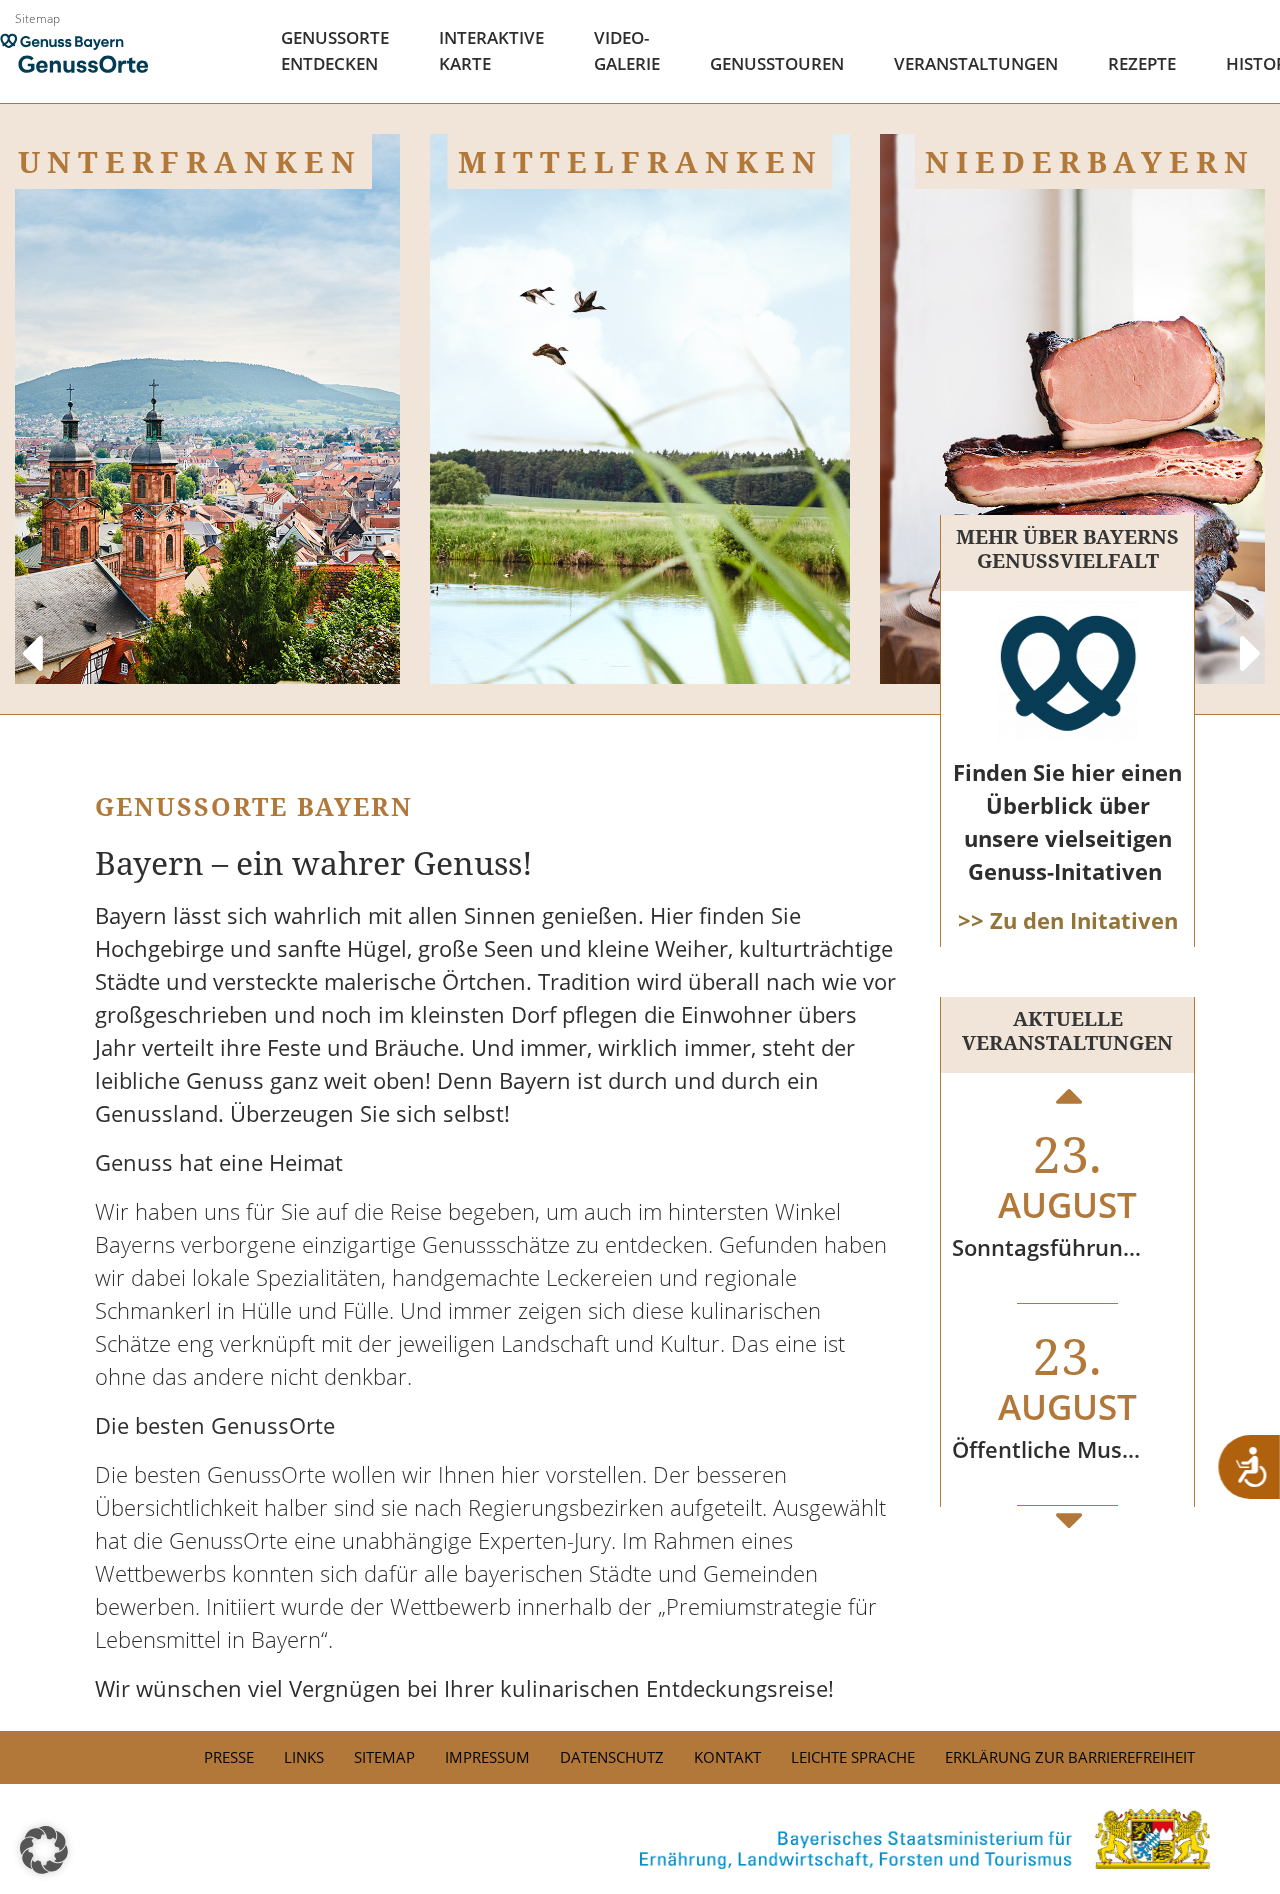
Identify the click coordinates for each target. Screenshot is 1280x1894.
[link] (640, 1839)
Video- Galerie (627, 50)
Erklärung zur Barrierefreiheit (1070, 1757)
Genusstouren (777, 63)
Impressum (487, 1757)
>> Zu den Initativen (1068, 920)
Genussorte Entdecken (335, 50)
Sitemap (37, 18)
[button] (44, 1850)
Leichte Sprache (853, 1757)
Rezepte (1142, 63)
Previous (30, 634)
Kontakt (727, 1757)
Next (1250, 634)
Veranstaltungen (976, 63)
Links (304, 1757)
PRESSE (229, 1757)
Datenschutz (612, 1757)
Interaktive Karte (491, 50)
